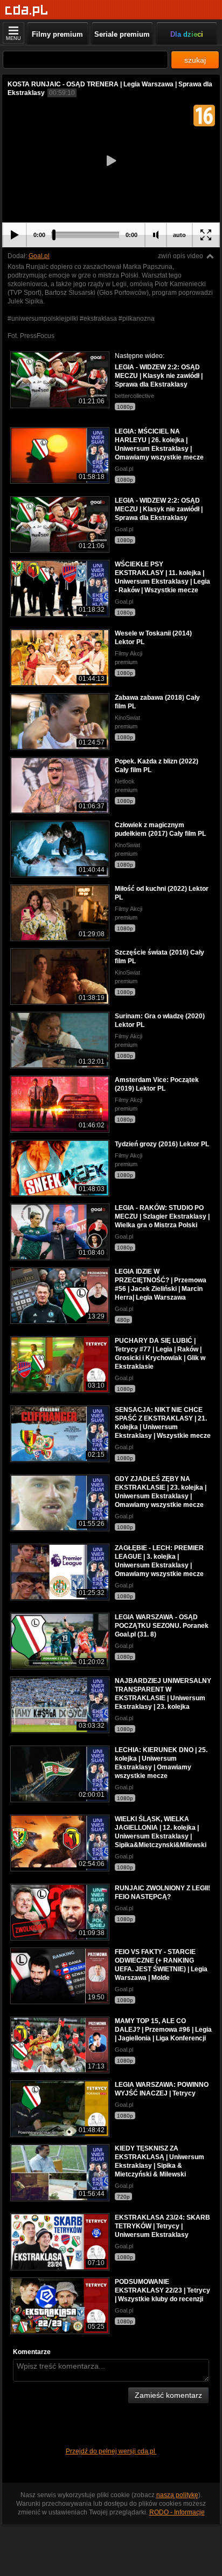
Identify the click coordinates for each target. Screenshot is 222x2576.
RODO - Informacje (177, 2512)
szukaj (195, 60)
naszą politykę (177, 2495)
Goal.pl (39, 256)
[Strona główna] (27, 11)
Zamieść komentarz (168, 2395)
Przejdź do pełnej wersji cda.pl (111, 2451)
